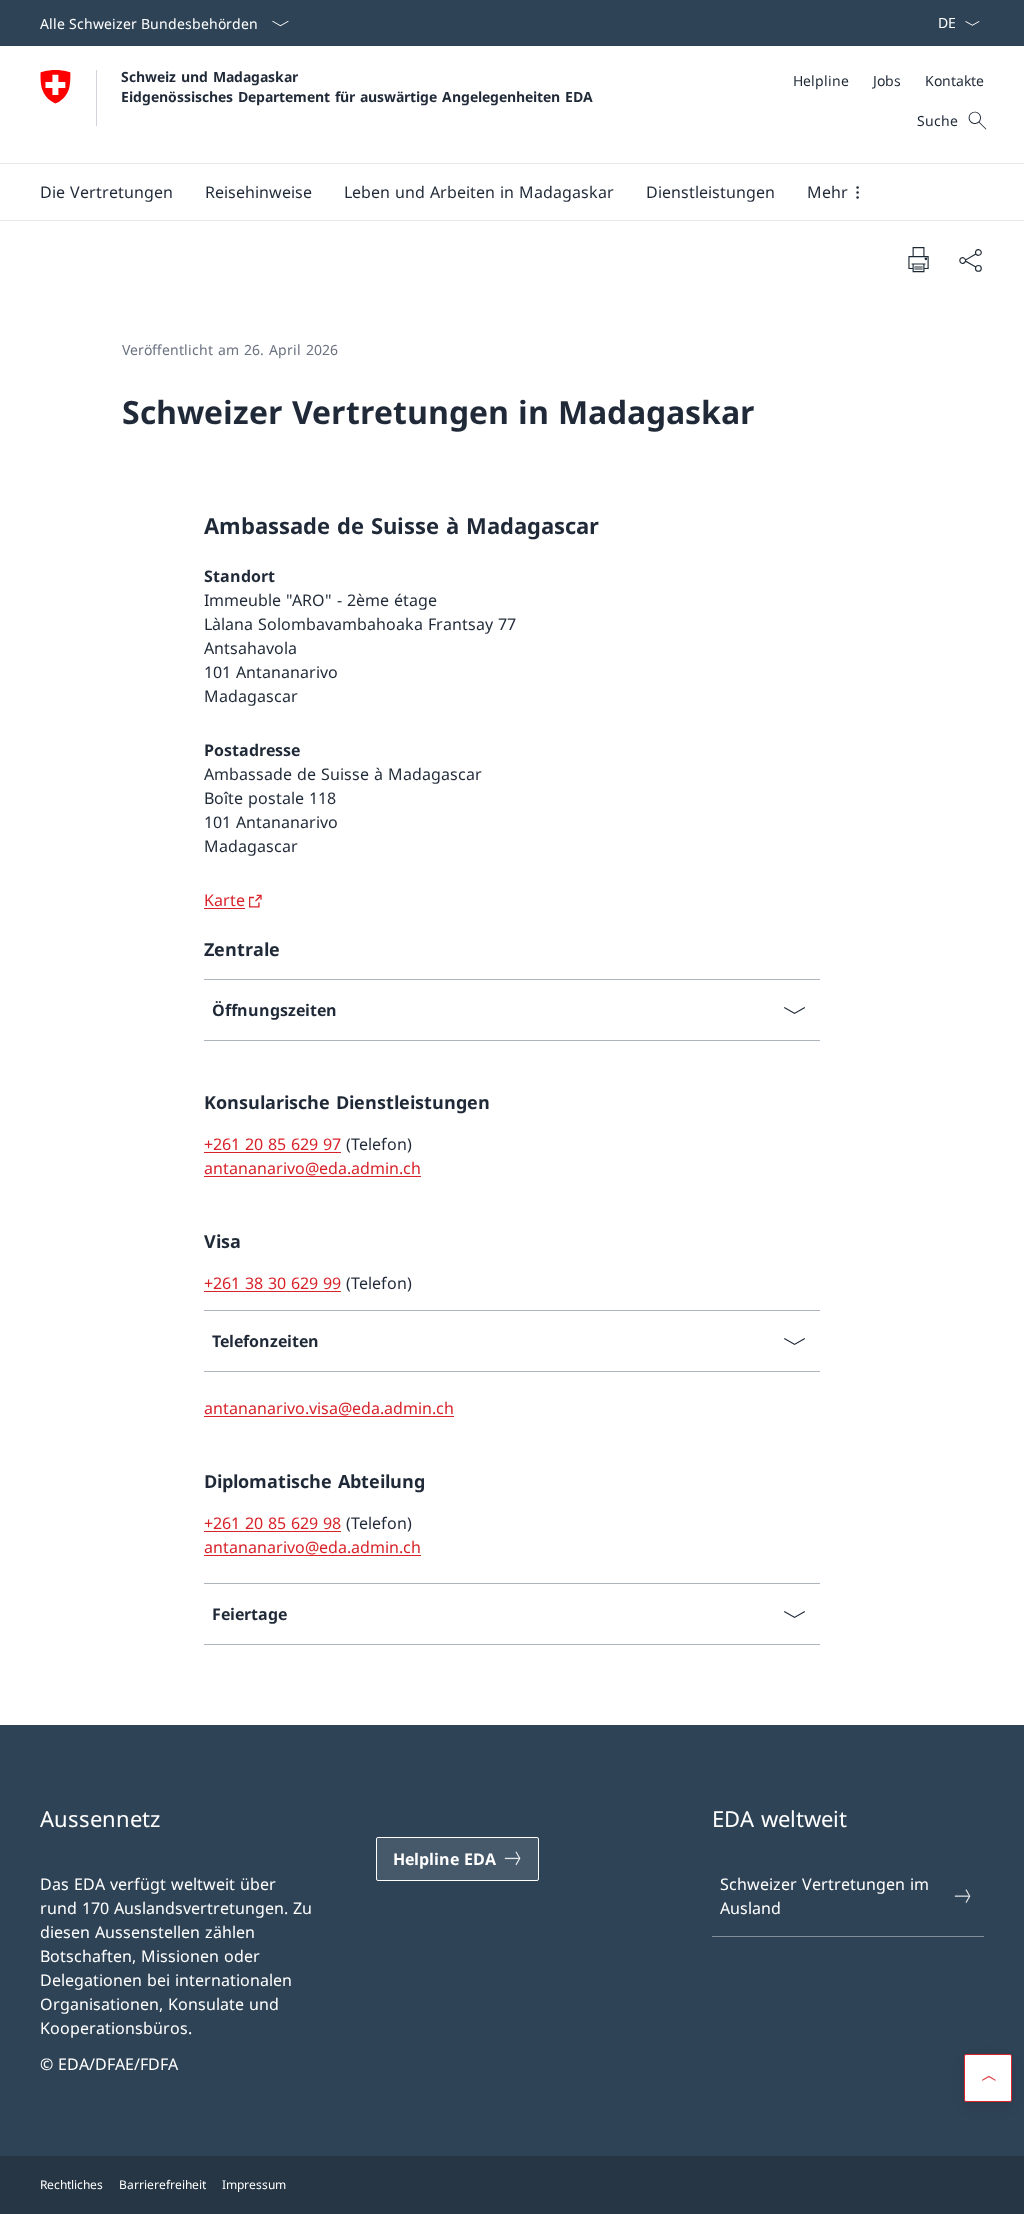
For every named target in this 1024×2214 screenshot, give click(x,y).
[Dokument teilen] (970, 260)
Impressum (254, 2184)
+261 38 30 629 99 (272, 1283)
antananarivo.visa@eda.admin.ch (329, 1408)
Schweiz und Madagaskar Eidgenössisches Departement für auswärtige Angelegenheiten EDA (357, 86)
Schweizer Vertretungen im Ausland (824, 1896)
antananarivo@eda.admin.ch (312, 1168)
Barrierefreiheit (162, 2184)
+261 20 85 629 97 (272, 1144)
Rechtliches (71, 2184)
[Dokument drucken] (918, 259)
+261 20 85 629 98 (272, 1523)
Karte (224, 900)
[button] (106, 192)
